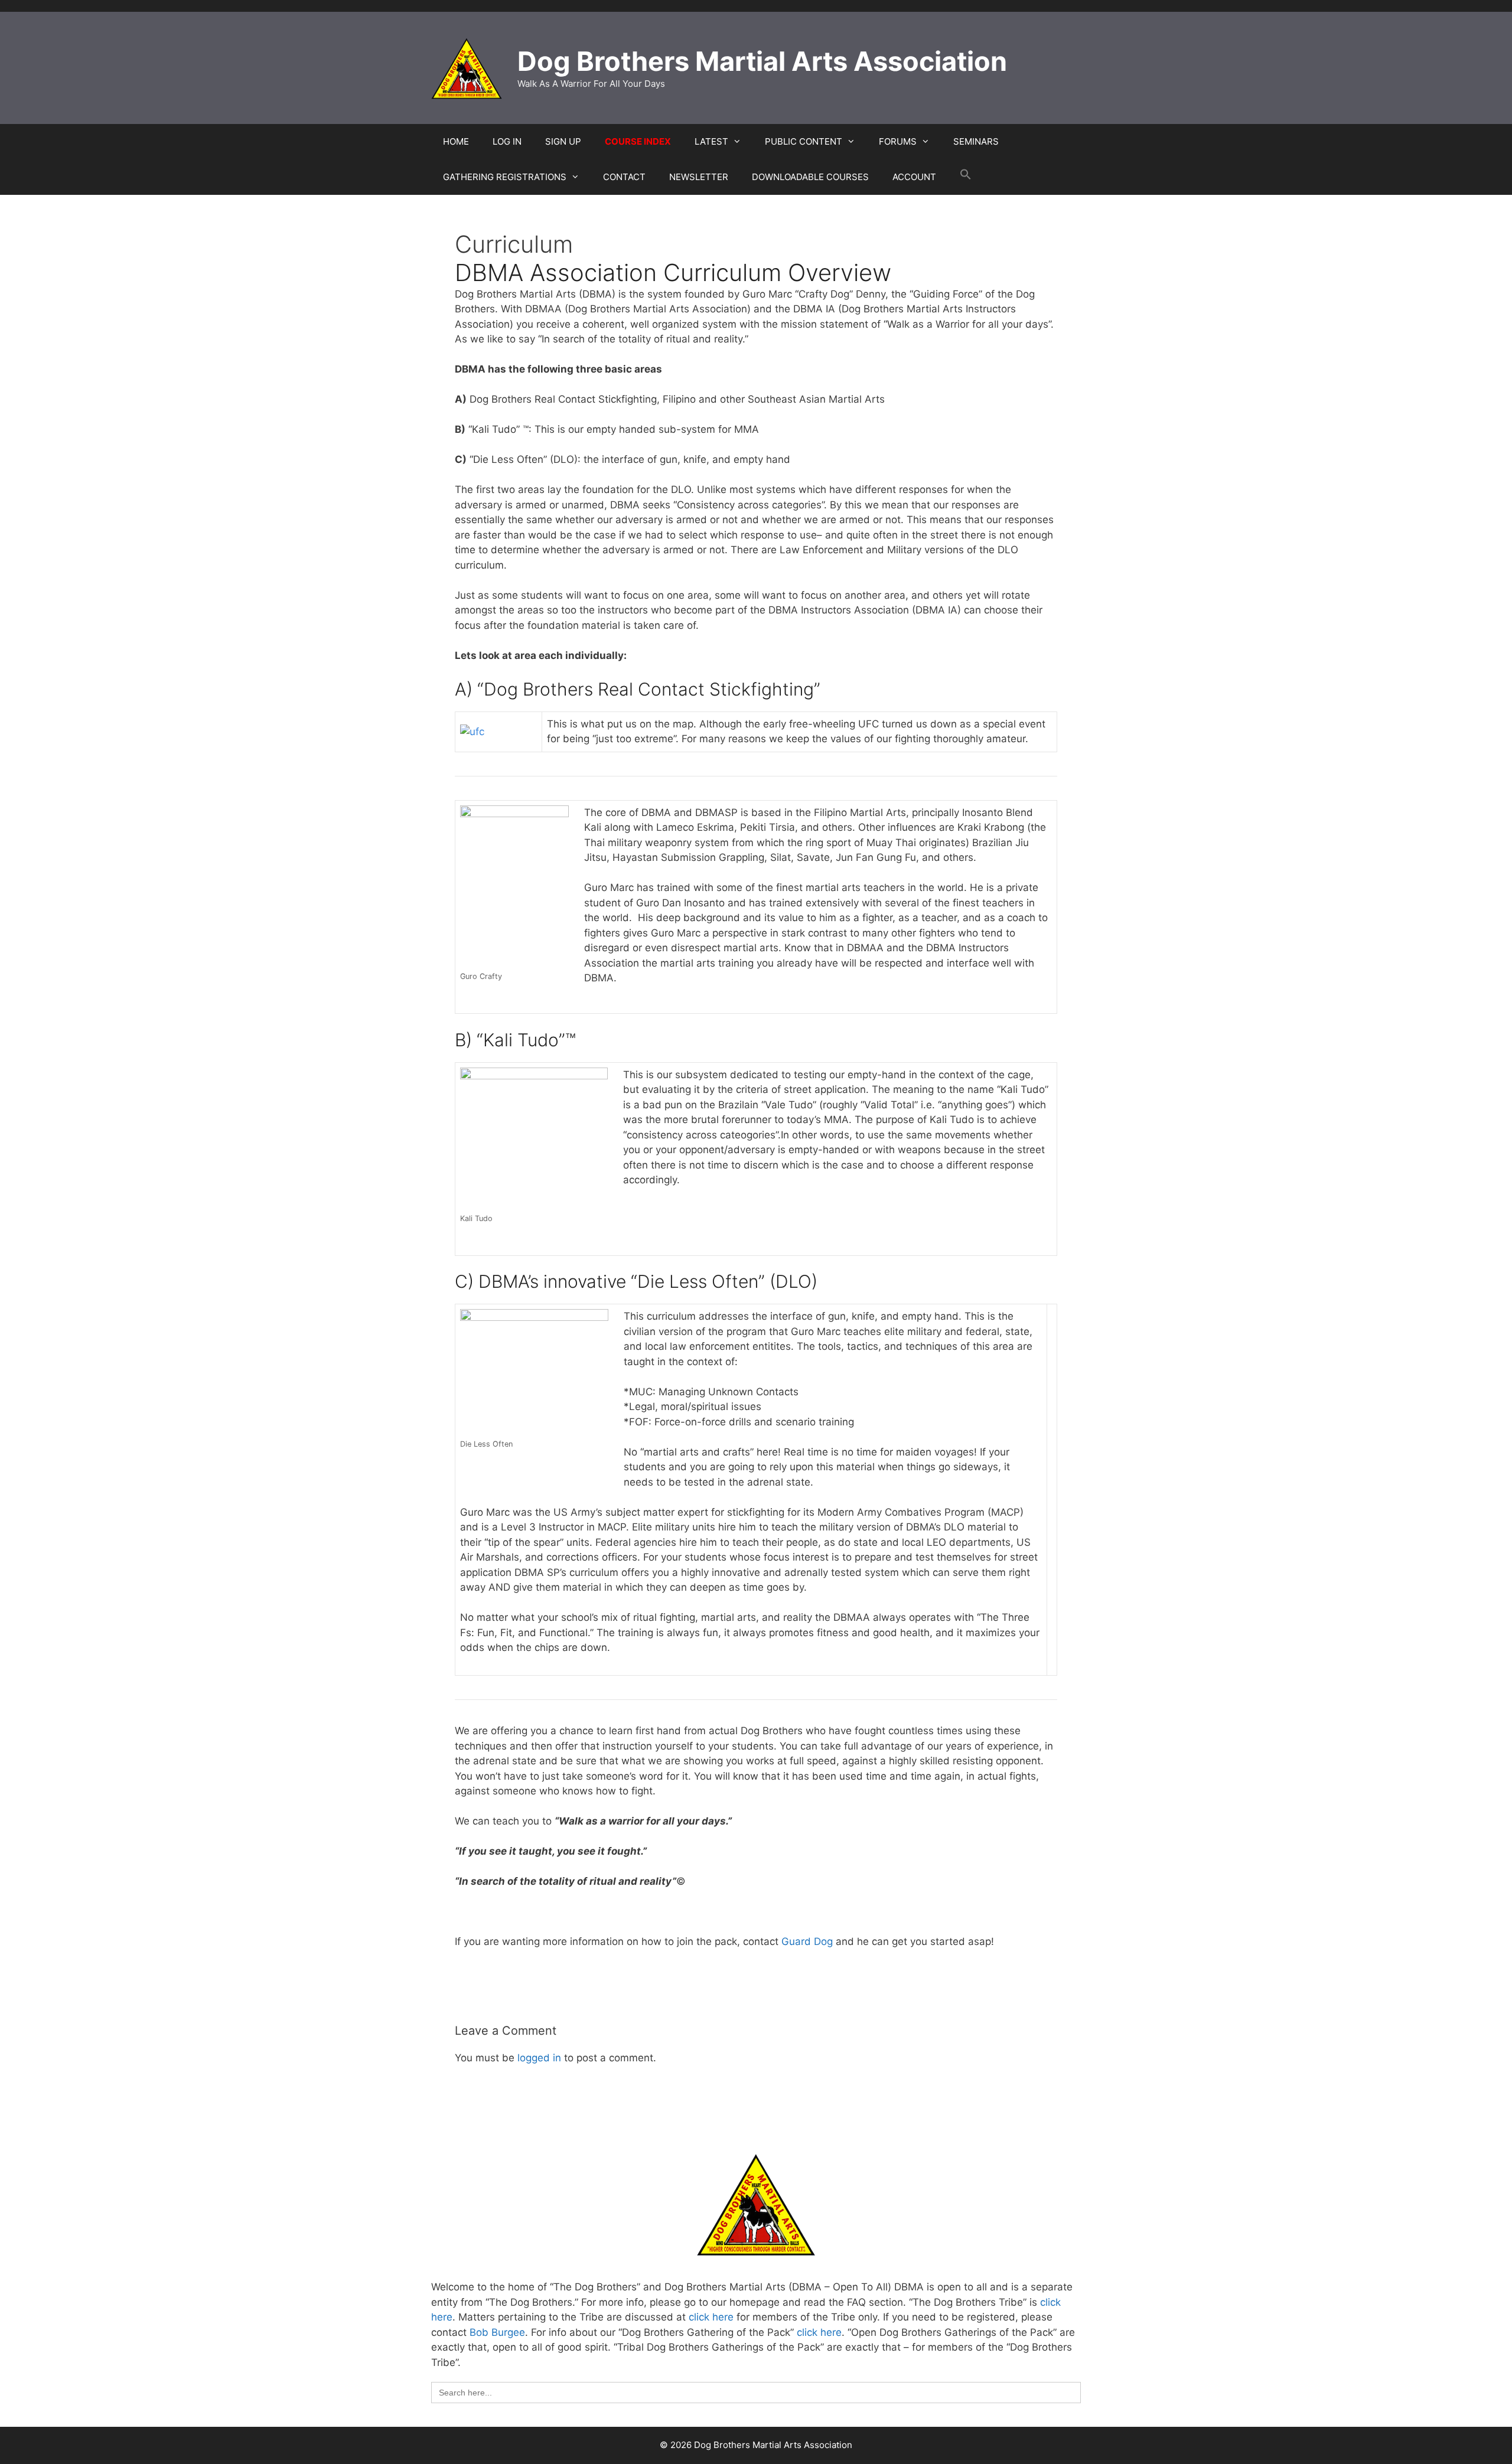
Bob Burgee (497, 2332)
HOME (456, 141)
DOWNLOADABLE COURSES (810, 177)
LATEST (711, 141)
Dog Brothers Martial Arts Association (762, 61)
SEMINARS (976, 141)
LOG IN (507, 141)
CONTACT (624, 177)
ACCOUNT (914, 177)
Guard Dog (807, 1941)
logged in (539, 2058)
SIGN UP (563, 141)
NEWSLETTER (699, 177)
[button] (966, 177)
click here (711, 2317)
